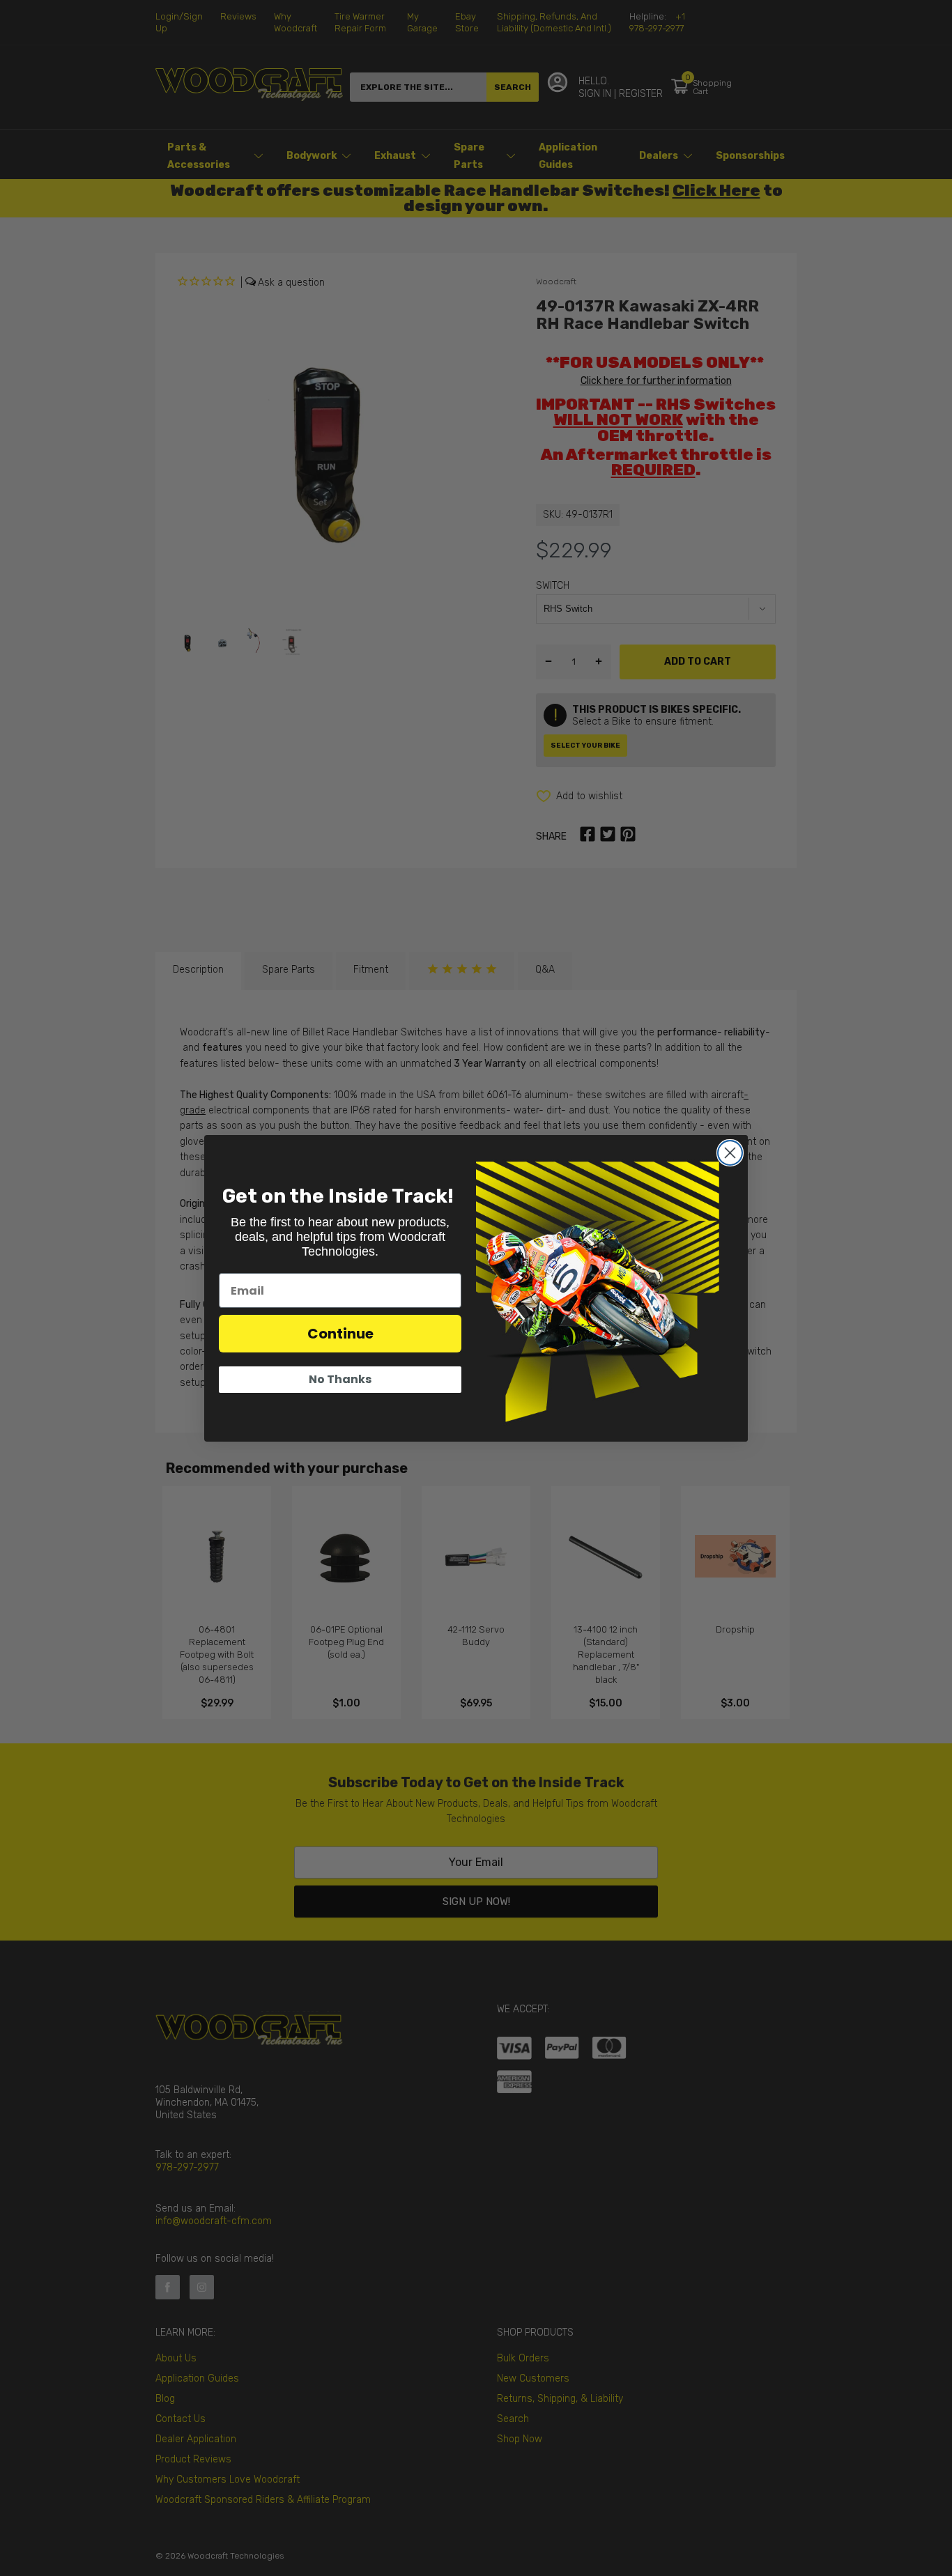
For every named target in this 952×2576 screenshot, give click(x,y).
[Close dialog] (730, 1153)
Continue (340, 1334)
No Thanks (340, 1379)
